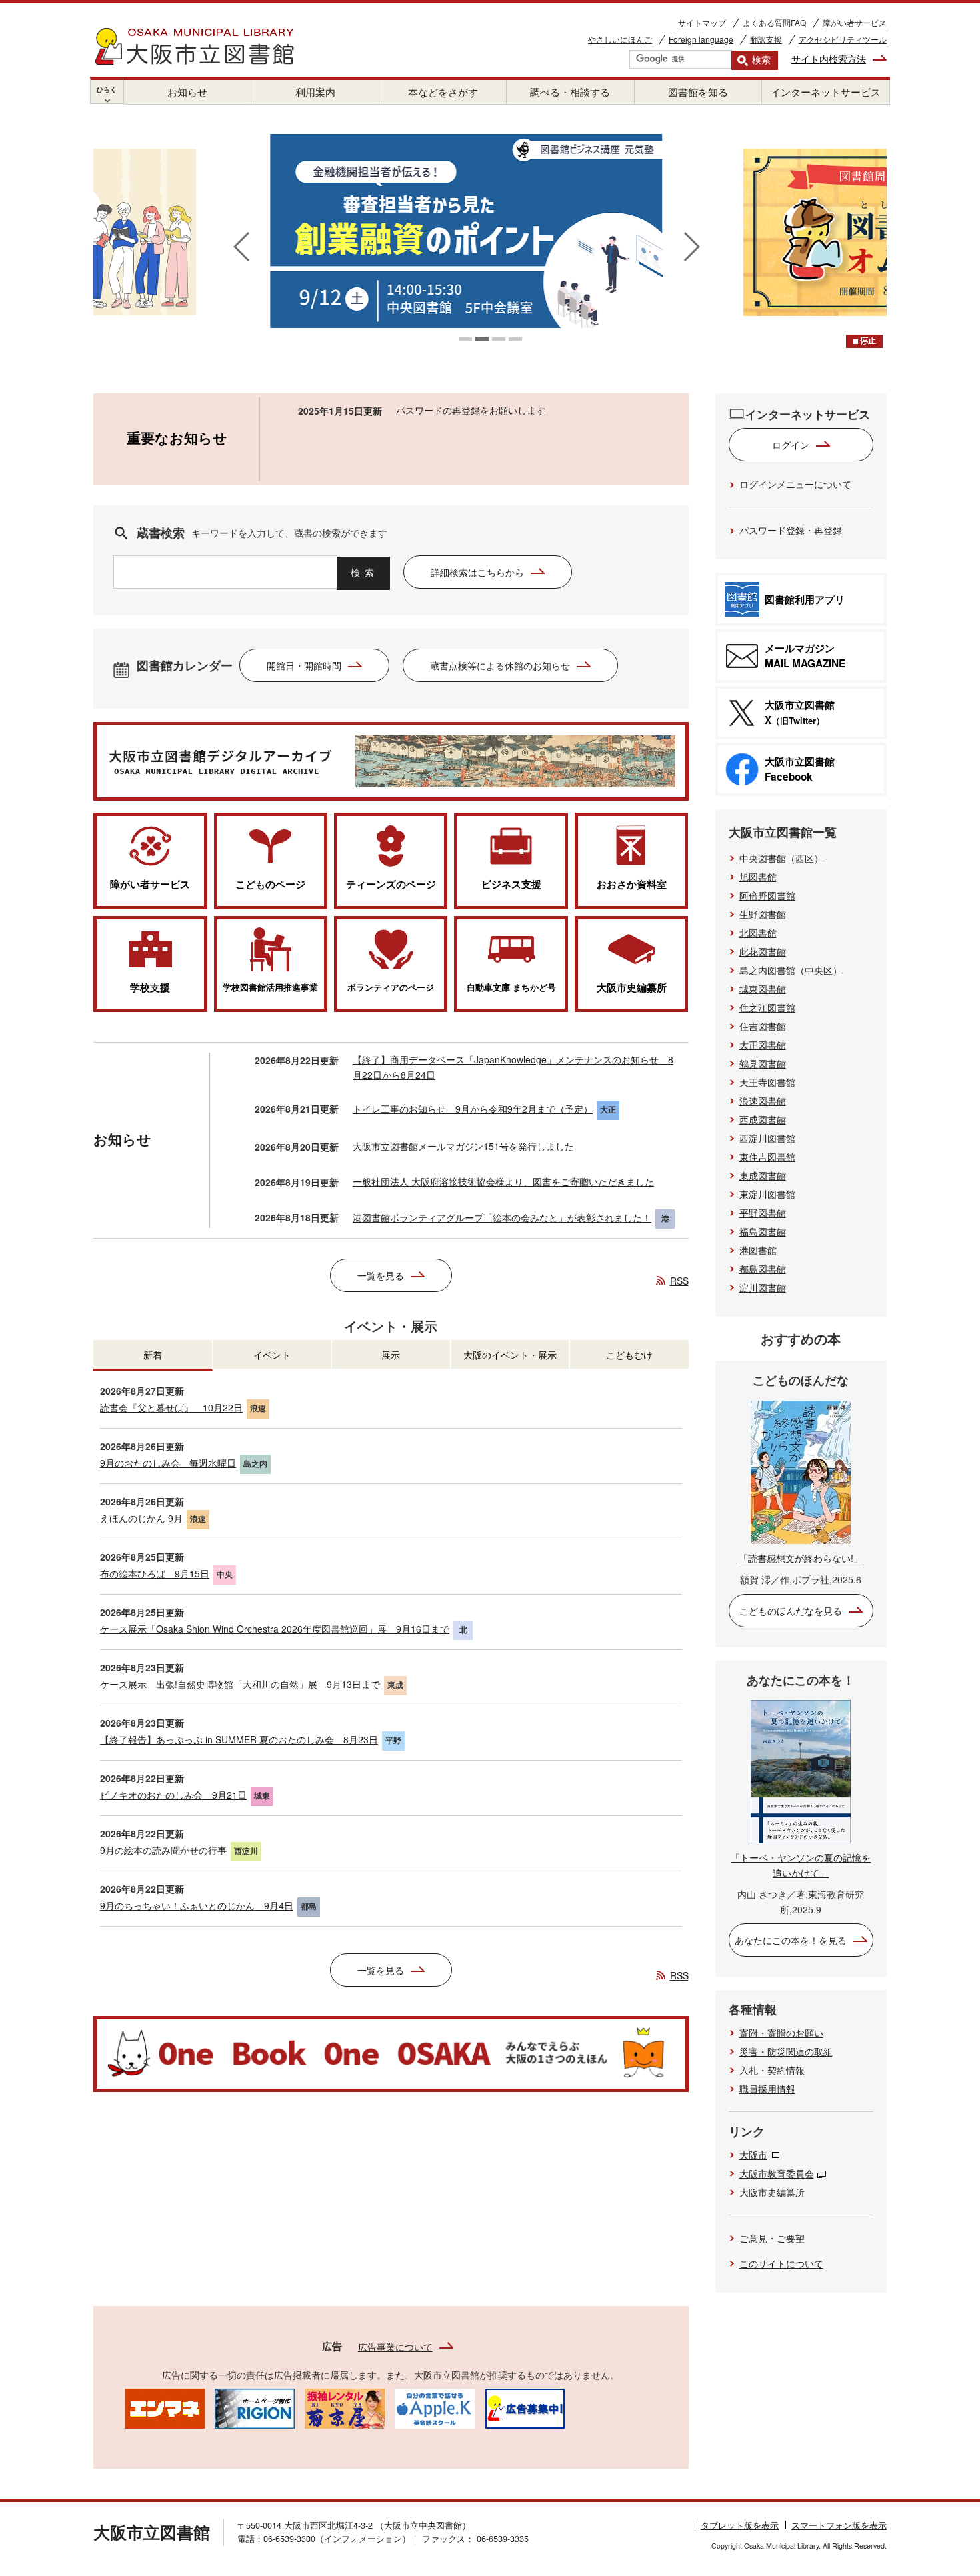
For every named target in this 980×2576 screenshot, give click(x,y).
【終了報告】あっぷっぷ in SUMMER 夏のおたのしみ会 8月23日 (239, 1739)
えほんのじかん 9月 (141, 1518)
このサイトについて (781, 2263)
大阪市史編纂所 (772, 2192)
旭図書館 (758, 877)
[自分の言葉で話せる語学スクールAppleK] (435, 2407)
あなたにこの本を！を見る (791, 1940)
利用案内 (315, 92)
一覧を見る (381, 1275)
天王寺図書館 (767, 1082)
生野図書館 (763, 914)
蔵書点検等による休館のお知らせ (500, 665)
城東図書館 (763, 989)
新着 (153, 1355)
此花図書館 (763, 951)
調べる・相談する (570, 92)
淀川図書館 (763, 1287)
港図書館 (758, 1250)
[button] (465, 339)
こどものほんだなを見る (791, 1611)
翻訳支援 (766, 39)
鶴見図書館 (763, 1063)
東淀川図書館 (767, 1194)
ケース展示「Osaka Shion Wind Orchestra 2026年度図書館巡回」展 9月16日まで (275, 1629)
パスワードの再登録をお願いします (471, 410)
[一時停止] (864, 341)
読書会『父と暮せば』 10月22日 (171, 1407)
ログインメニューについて (795, 484)
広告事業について (395, 2347)
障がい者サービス (855, 22)
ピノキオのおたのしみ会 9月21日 (173, 1795)
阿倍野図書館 (767, 895)
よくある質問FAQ (774, 22)
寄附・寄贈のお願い (781, 2033)
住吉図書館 (763, 1026)
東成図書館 (763, 1175)
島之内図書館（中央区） (791, 970)
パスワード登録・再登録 (791, 530)
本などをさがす (443, 92)
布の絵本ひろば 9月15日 (155, 1573)
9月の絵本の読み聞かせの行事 (163, 1850)
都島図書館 (763, 1269)
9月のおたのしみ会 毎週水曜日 (168, 1463)
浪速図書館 (763, 1101)
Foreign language (701, 39)
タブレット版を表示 (740, 2525)
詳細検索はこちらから (477, 572)
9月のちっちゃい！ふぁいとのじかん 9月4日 (197, 1905)
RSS (679, 1281)
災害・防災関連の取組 (786, 2051)
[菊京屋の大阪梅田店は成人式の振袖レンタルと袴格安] (345, 2407)
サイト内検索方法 (829, 59)
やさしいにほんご (620, 39)
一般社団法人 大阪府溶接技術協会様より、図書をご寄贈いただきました (503, 1181)
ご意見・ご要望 (772, 2238)
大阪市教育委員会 (777, 2173)
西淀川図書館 (767, 1138)
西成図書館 (763, 1119)
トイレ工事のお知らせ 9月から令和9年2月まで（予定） (473, 1109)
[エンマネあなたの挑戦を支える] (165, 2407)
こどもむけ (629, 1355)
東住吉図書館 (767, 1157)
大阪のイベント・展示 (510, 1355)
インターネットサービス (826, 92)
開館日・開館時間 (304, 665)
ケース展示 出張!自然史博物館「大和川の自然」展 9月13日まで (240, 1684)
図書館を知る (698, 92)
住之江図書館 (767, 1007)
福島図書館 (763, 1231)
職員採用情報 (767, 2089)
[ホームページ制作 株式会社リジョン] (255, 2407)
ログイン (791, 445)
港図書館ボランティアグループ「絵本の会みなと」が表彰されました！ (502, 1217)
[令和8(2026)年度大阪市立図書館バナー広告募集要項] (525, 2407)
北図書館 (758, 933)
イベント (272, 1355)
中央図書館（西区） (781, 858)
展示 (391, 1355)
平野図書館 (763, 1213)
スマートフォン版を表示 (839, 2525)
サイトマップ (702, 22)
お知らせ (187, 92)
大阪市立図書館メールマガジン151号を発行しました (463, 1146)
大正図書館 (763, 1045)
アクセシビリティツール (843, 39)
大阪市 (753, 2155)
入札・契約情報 (772, 2070)
